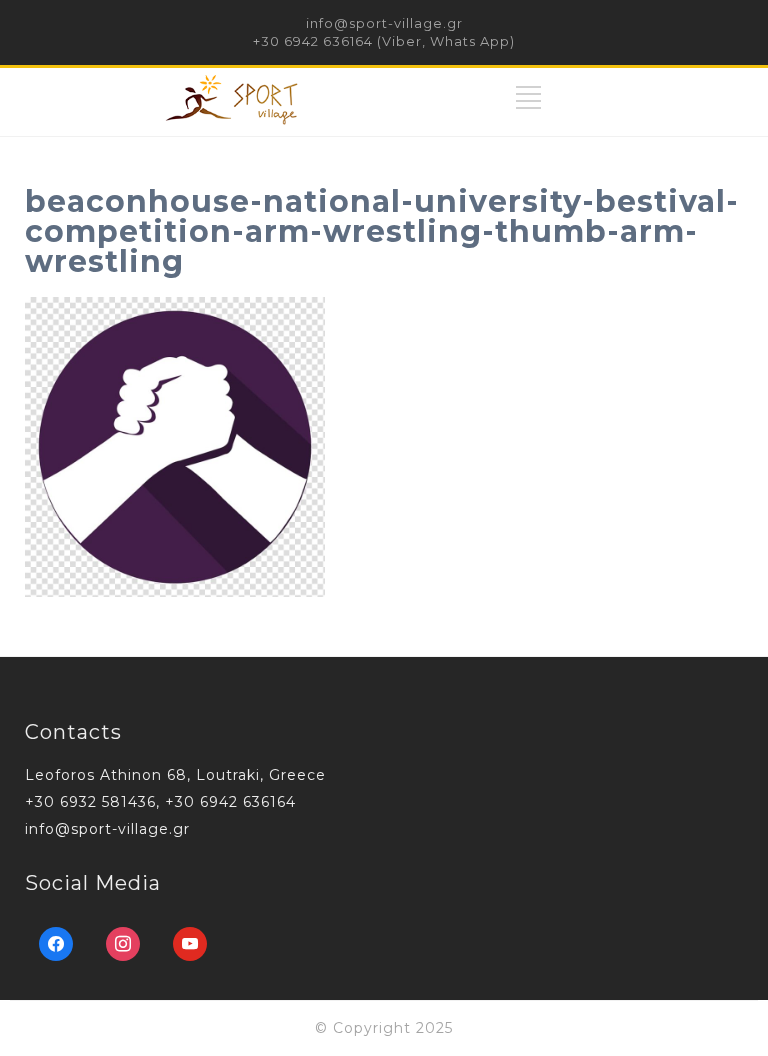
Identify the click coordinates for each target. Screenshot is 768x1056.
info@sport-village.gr (384, 23)
